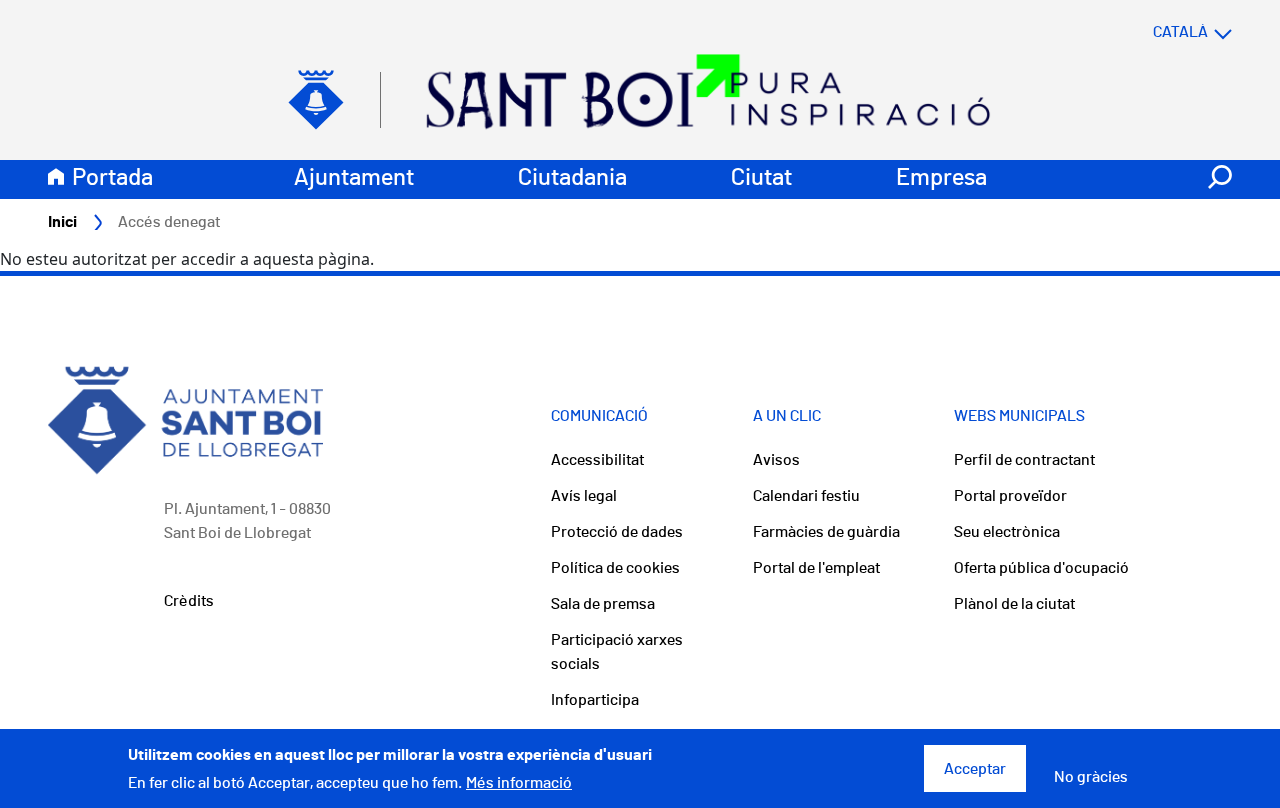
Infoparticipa (595, 700)
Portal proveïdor (1010, 496)
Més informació (519, 783)
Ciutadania (572, 178)
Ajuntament (354, 178)
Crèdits (189, 601)
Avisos (776, 460)
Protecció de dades (617, 532)
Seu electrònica (1007, 532)
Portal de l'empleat (816, 568)
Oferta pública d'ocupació (1041, 568)
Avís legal (584, 496)
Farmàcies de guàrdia (826, 532)
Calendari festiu (806, 496)
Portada (112, 178)
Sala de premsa (603, 604)
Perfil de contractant (1024, 460)
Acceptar (975, 769)
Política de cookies (615, 568)
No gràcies (1091, 777)
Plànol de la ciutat (1014, 604)
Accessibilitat (597, 460)
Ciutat (761, 178)
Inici (62, 222)
